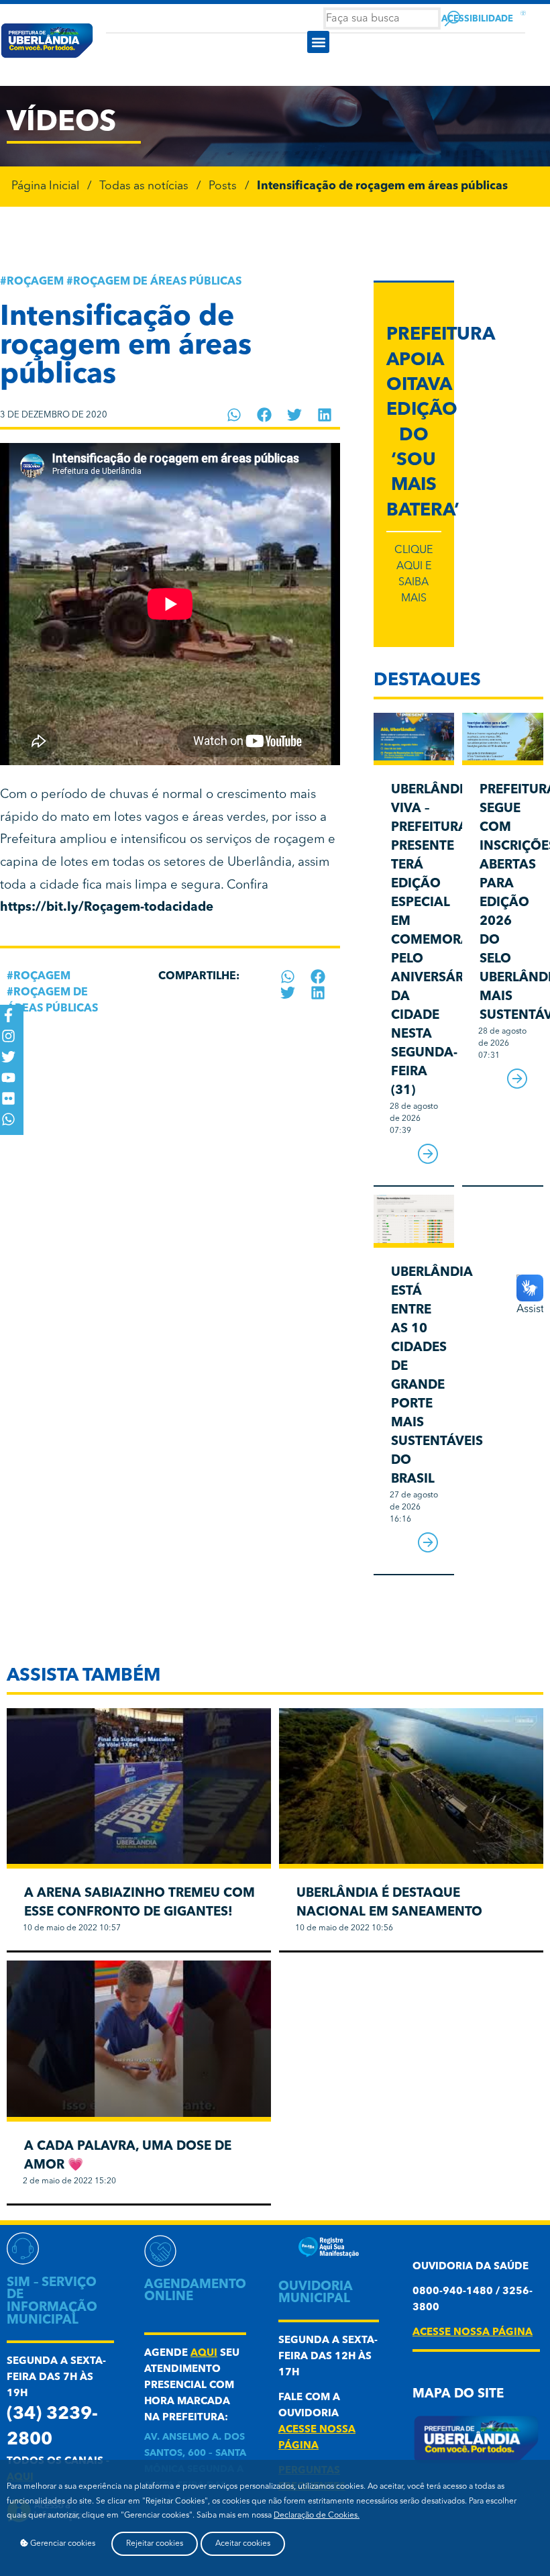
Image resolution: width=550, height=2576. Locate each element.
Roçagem (35, 282)
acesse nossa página (473, 2333)
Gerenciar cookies (62, 2544)
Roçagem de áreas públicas (157, 282)
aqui (204, 2354)
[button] (318, 42)
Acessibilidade (477, 19)
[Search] (452, 18)
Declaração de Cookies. (317, 2516)
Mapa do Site (458, 2394)
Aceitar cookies (243, 2544)
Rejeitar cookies (155, 2544)
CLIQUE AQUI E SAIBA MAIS (414, 575)
